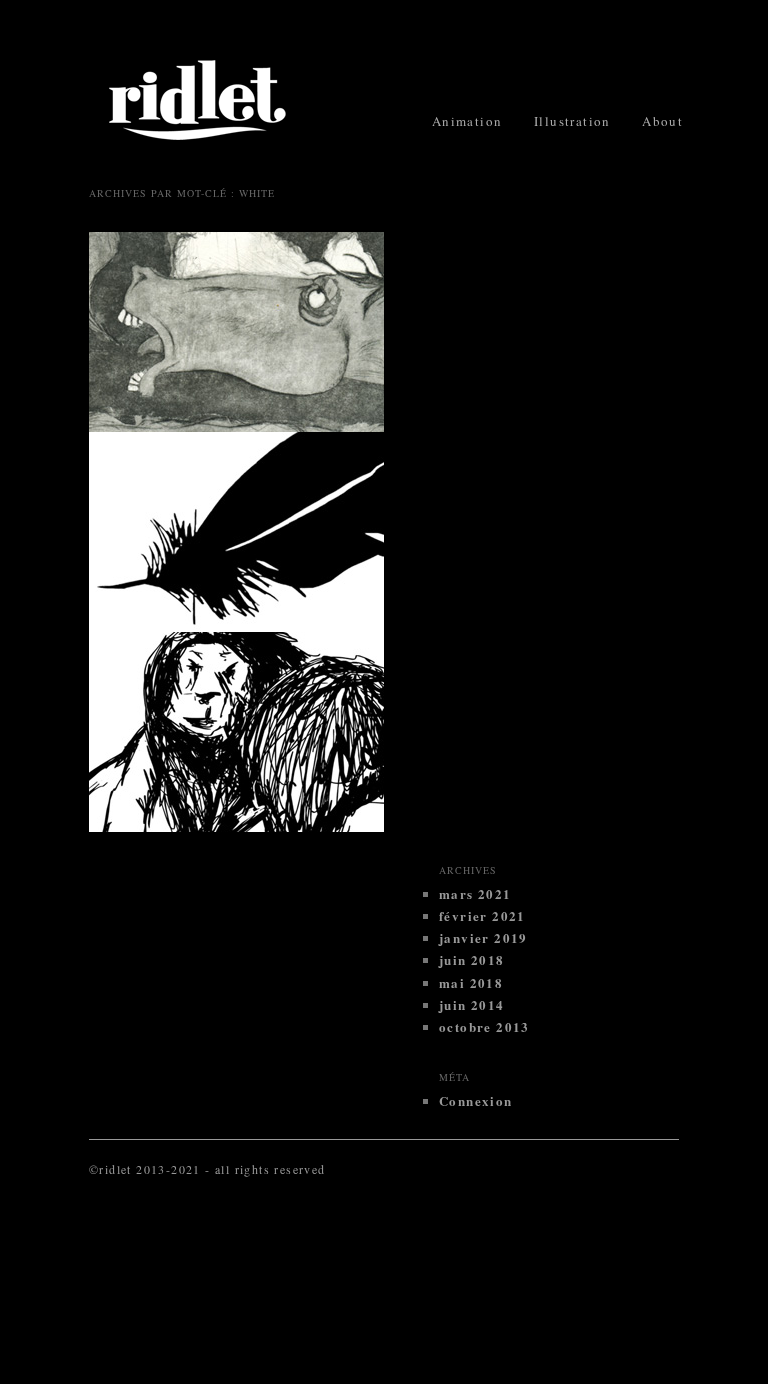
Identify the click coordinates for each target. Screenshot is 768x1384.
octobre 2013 (484, 1026)
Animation (467, 121)
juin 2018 (472, 959)
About (662, 121)
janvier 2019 (483, 937)
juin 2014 (472, 1004)
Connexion (476, 1100)
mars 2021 (475, 893)
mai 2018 (471, 982)
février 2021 (482, 915)
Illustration (572, 121)
